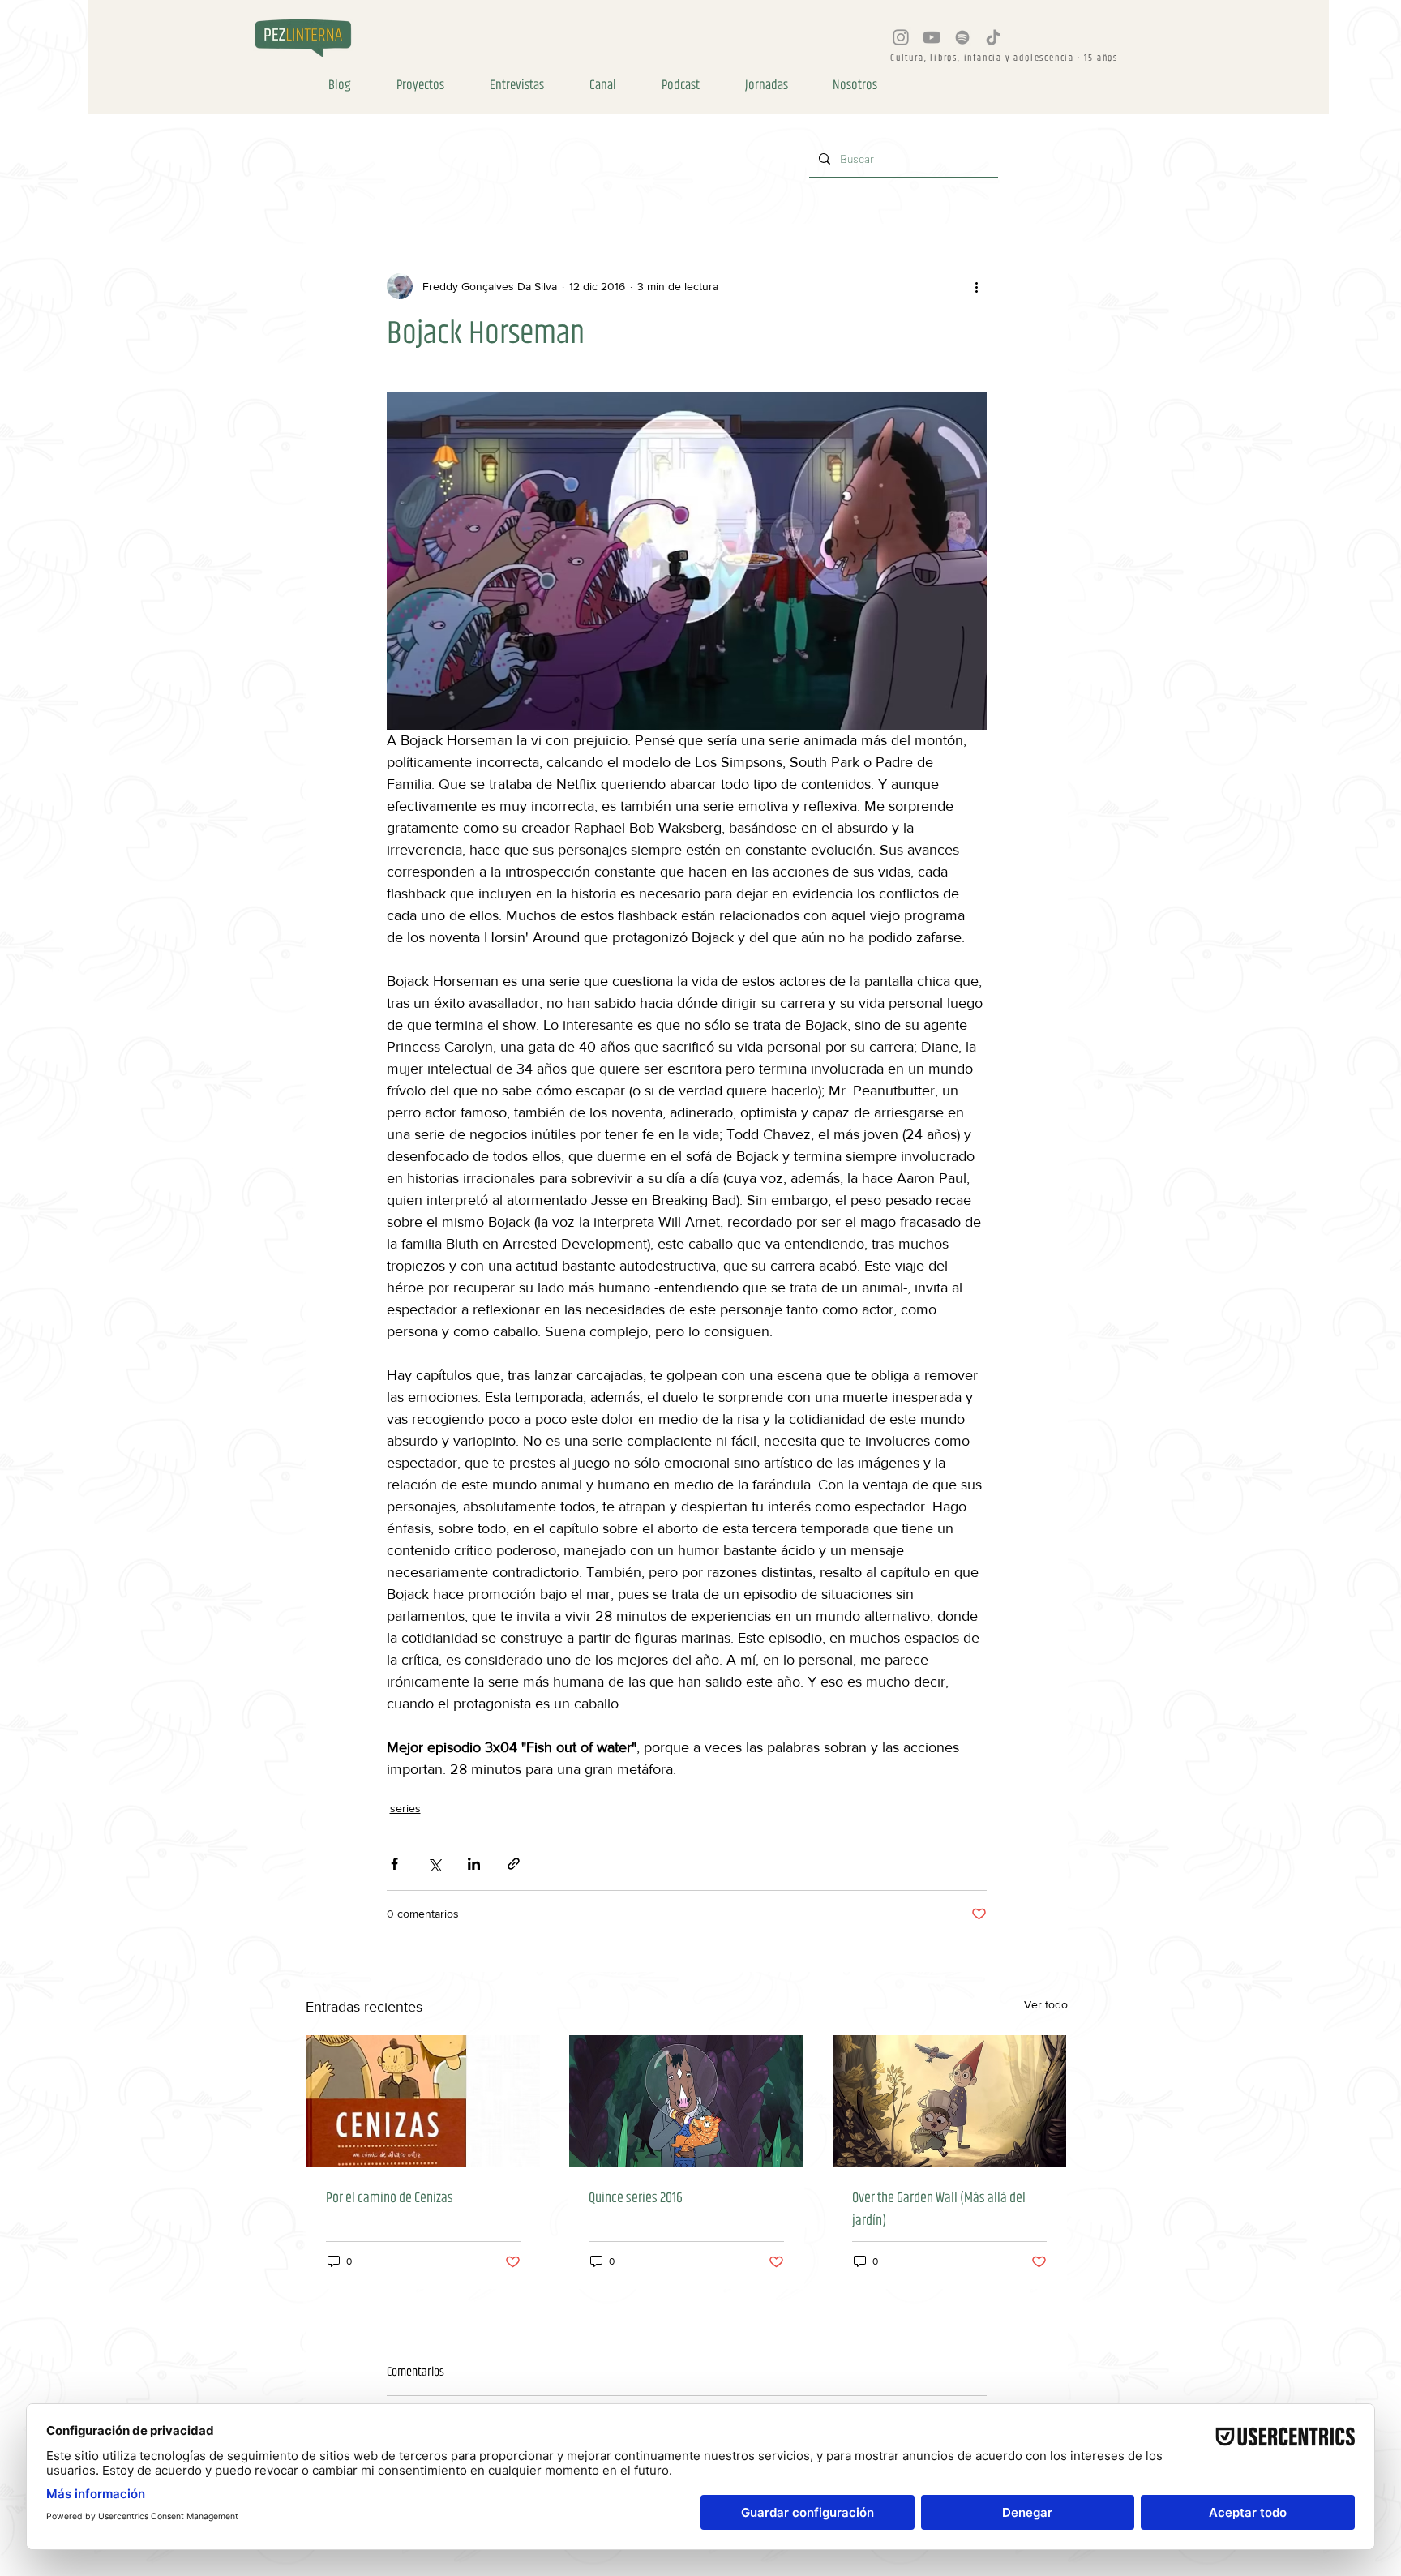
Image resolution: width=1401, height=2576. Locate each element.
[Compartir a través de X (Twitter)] (434, 1864)
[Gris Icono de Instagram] (901, 37)
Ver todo (1046, 2004)
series (405, 1808)
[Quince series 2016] (686, 2101)
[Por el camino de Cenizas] (424, 2101)
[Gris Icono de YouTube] (932, 37)
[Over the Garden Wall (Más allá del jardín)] (950, 2101)
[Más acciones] (977, 286)
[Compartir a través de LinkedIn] (474, 1864)
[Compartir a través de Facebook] (394, 1864)
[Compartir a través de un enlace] (514, 1864)
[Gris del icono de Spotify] (962, 37)
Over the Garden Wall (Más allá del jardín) (939, 2210)
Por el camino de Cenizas (390, 2198)
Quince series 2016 (636, 2198)
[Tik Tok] (993, 37)
